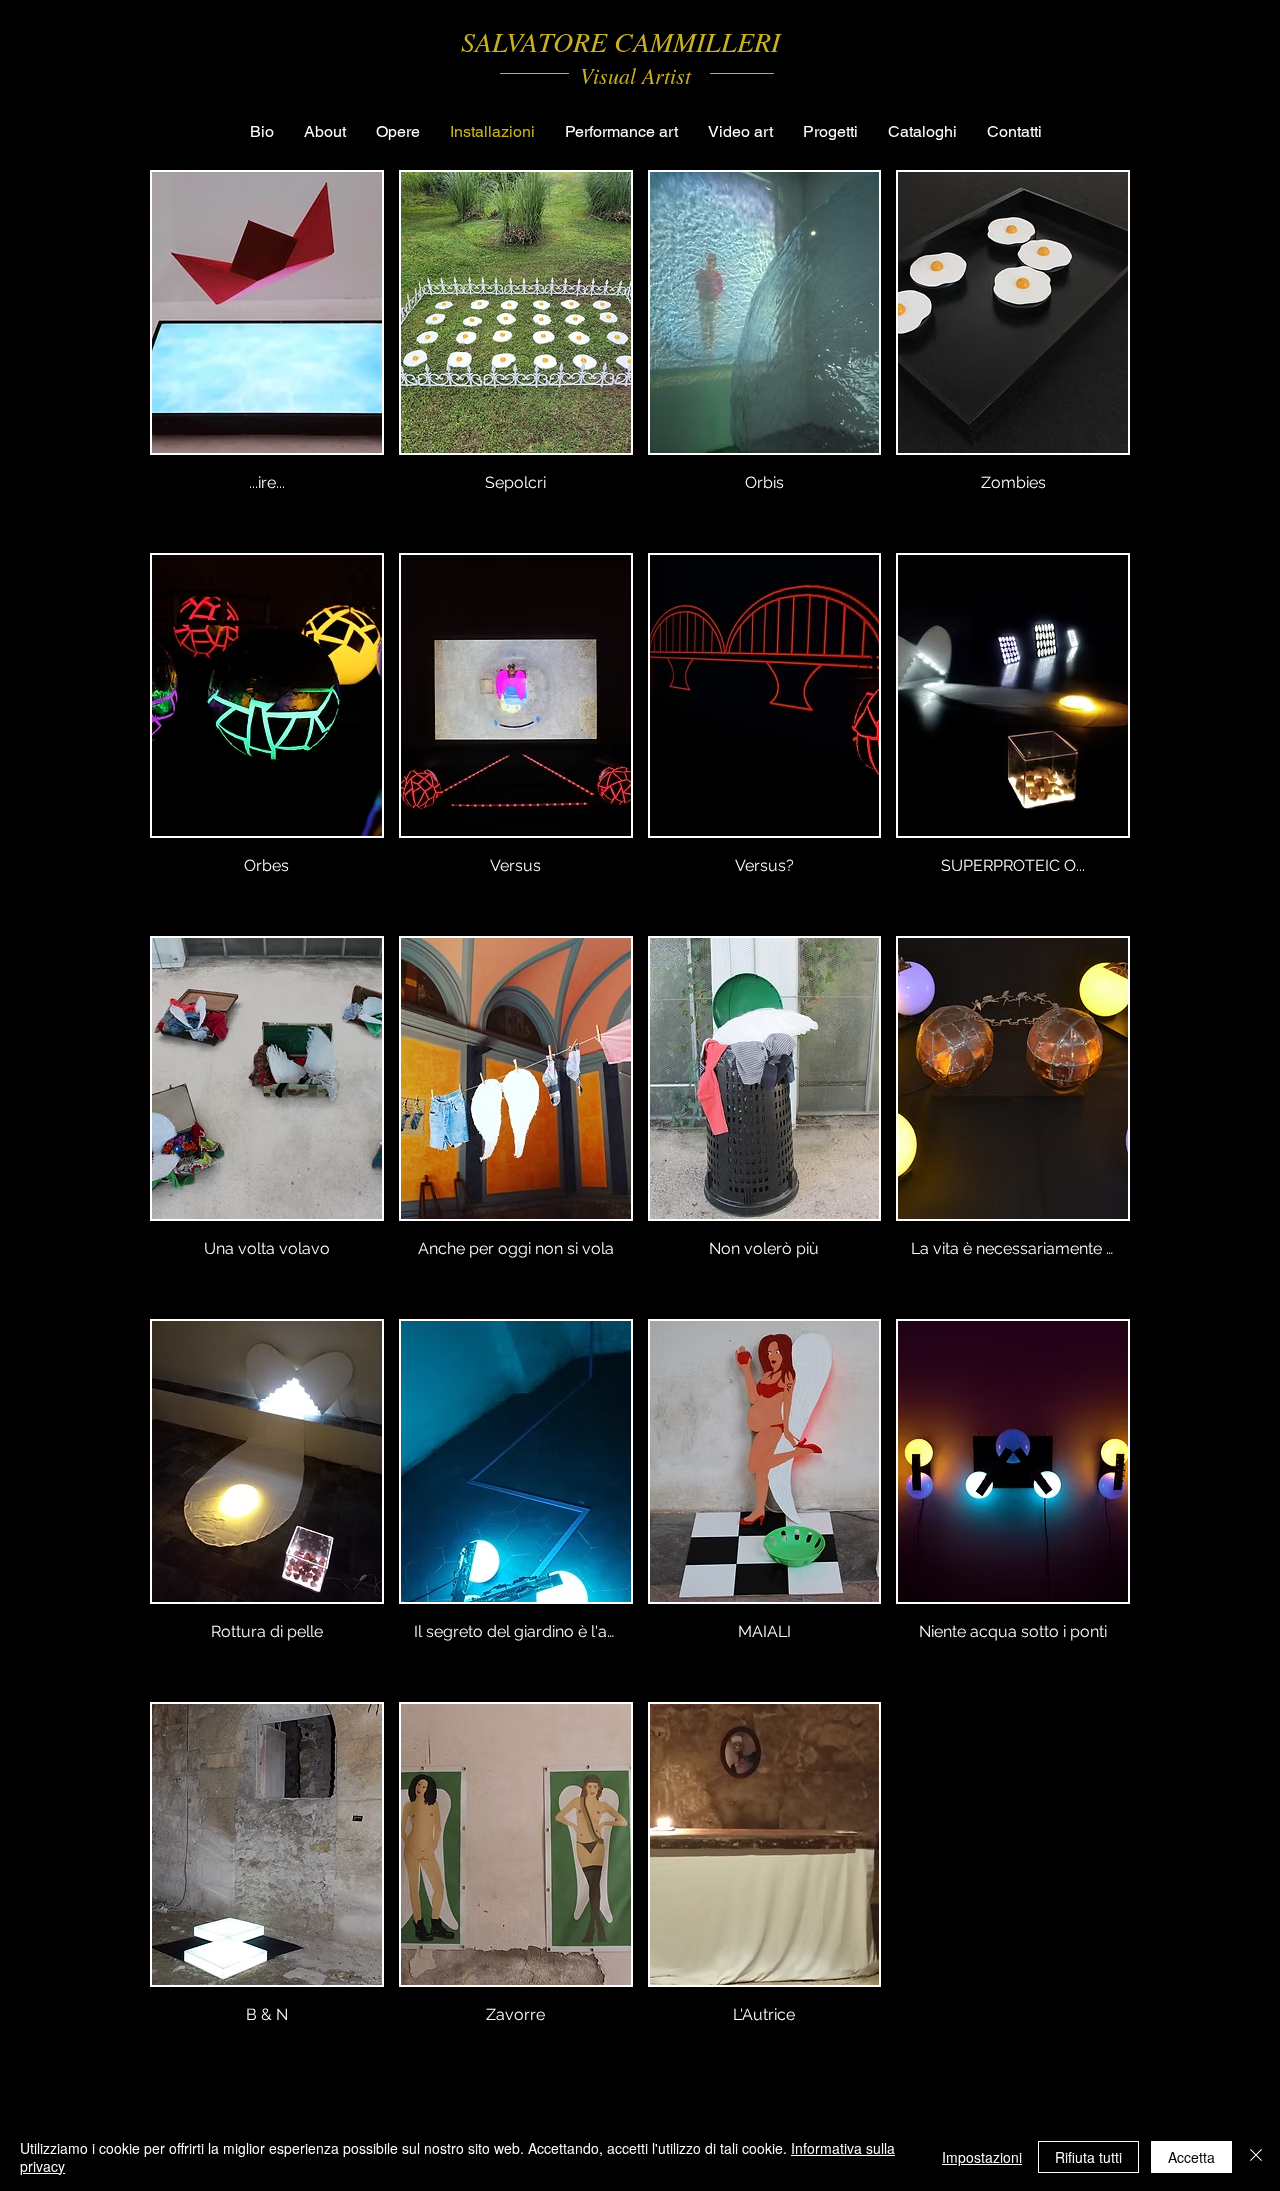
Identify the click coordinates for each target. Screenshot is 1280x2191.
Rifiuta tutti (1088, 2157)
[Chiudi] (1256, 2157)
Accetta (1191, 2157)
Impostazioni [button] (982, 2157)
